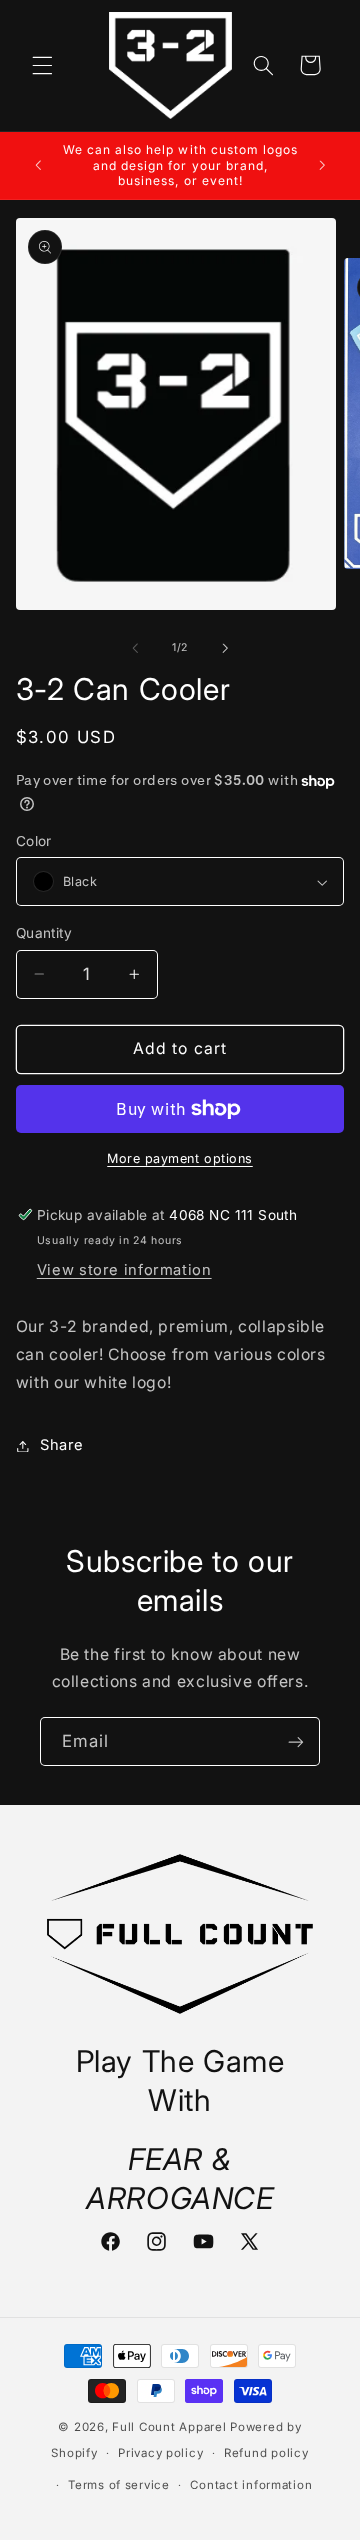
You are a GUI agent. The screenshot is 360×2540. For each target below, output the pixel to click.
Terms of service (119, 2485)
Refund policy (266, 2453)
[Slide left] (135, 648)
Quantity (44, 933)
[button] (42, 65)
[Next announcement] (322, 165)
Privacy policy (160, 2453)
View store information (124, 1270)
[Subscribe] (296, 1741)
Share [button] (62, 1445)
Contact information (251, 2485)
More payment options (180, 1158)
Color (34, 841)
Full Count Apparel (169, 2427)
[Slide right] (225, 648)
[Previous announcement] (38, 165)
